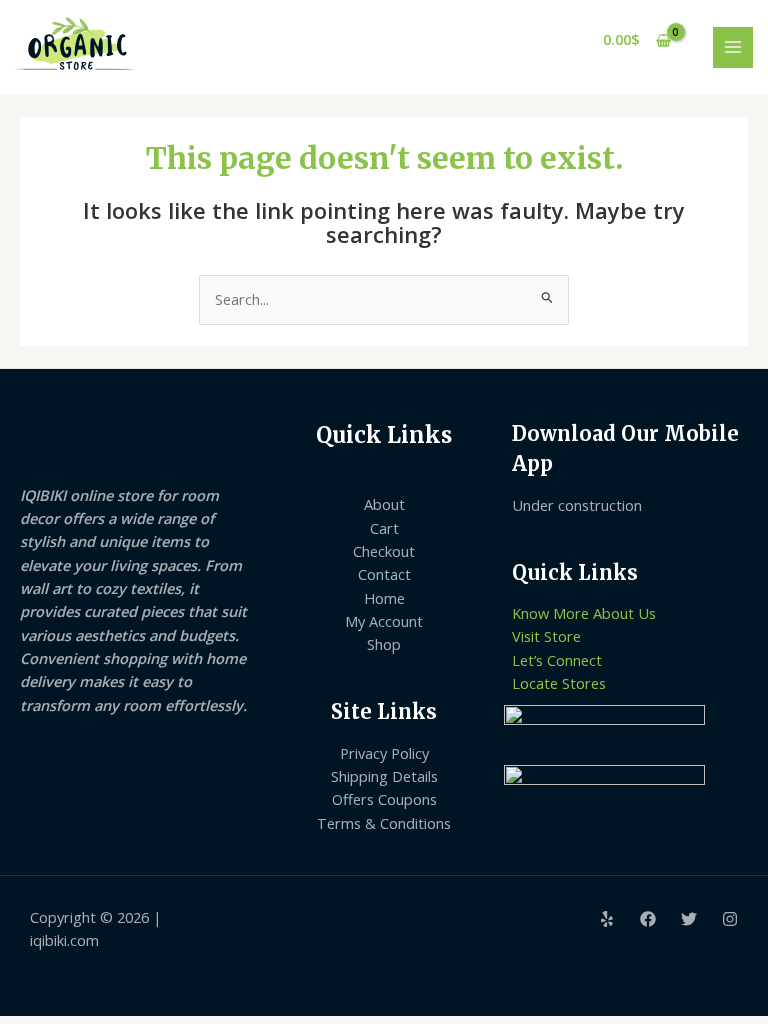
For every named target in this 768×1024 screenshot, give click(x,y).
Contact (384, 574)
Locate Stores (559, 683)
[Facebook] (648, 919)
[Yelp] (607, 919)
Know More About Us (584, 613)
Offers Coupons (384, 799)
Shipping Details (384, 776)
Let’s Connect (557, 660)
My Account (384, 621)
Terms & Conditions (384, 823)
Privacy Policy (384, 753)
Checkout (384, 551)
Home (384, 598)
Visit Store (546, 636)
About (384, 504)
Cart (384, 528)
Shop (384, 644)
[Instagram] (730, 919)
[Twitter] (689, 919)
